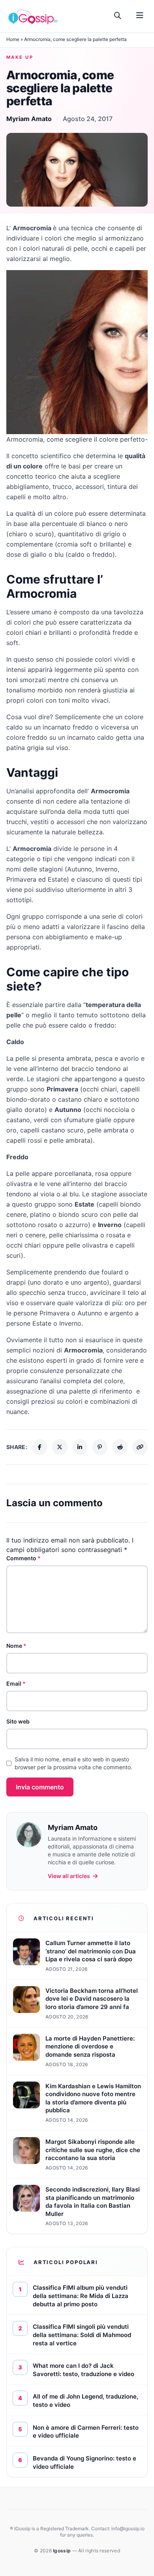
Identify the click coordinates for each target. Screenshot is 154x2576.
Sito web (18, 1721)
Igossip (62, 2551)
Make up (20, 57)
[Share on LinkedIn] (80, 1447)
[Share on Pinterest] (100, 1447)
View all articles (69, 1876)
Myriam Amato (29, 119)
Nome (16, 1646)
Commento (23, 1558)
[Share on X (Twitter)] (60, 1447)
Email (16, 1683)
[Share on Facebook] (40, 1447)
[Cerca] (118, 16)
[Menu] (140, 16)
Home (13, 39)
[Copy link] (140, 1447)
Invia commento (40, 1787)
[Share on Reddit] (120, 1447)
